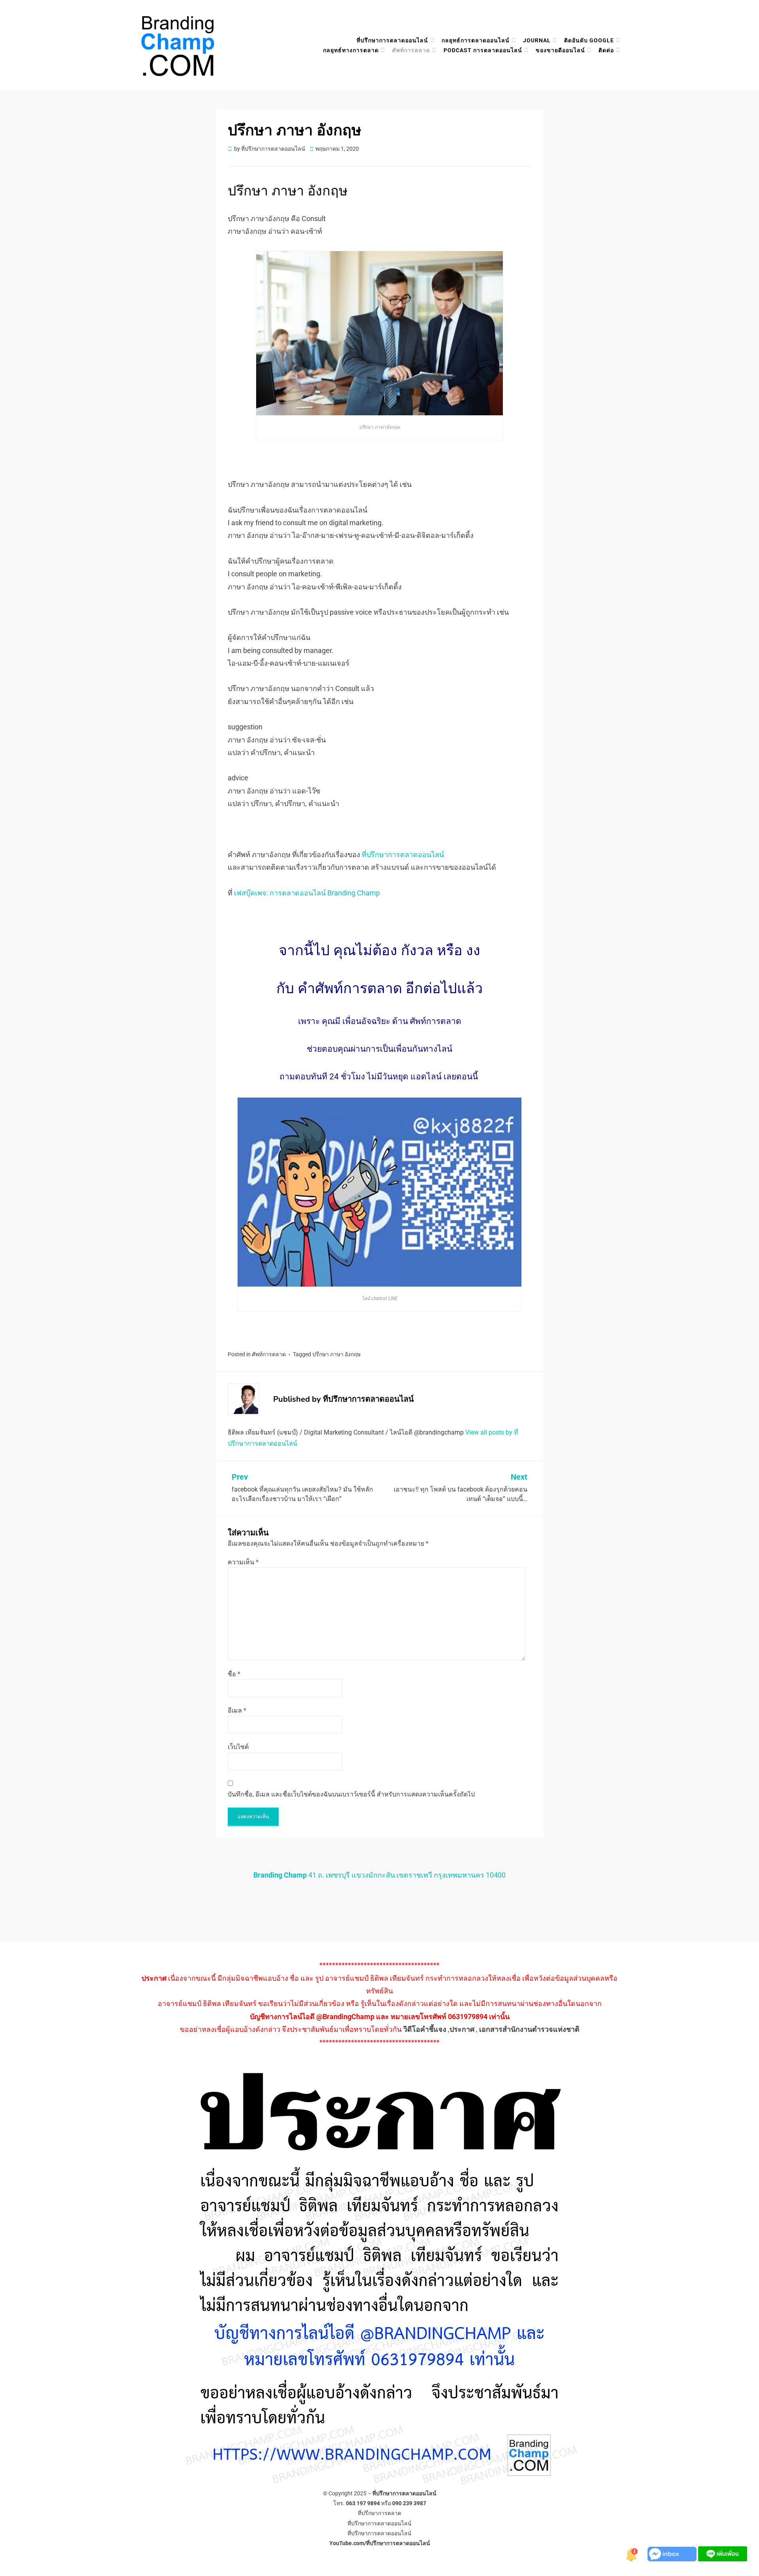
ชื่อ (234, 1674)
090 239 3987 (409, 2503)
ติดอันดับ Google (589, 40)
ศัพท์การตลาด (411, 50)
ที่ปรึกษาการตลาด (379, 2513)
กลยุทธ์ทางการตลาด (351, 50)
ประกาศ (462, 2029)
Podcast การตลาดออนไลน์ (483, 50)
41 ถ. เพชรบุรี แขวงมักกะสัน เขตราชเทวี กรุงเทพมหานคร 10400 (379, 1875)
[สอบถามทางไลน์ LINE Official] (723, 2553)
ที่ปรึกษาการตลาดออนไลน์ (392, 40)
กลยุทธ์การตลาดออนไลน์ (476, 40)
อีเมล (237, 1710)
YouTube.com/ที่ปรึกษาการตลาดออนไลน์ (380, 2543)
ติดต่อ (606, 50)
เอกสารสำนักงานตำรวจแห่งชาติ (529, 2029)
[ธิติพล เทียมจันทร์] (632, 2553)
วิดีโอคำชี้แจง (425, 2029)
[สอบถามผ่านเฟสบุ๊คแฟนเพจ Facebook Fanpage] (673, 2553)
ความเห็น (243, 1562)
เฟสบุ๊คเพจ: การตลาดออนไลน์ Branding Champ (307, 893)
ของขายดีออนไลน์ (560, 50)
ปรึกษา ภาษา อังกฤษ (336, 1354)
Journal (537, 40)
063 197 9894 (363, 2503)
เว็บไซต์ (238, 1747)
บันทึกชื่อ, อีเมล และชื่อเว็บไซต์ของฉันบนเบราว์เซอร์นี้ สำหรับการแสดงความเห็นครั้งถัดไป (351, 1794)
